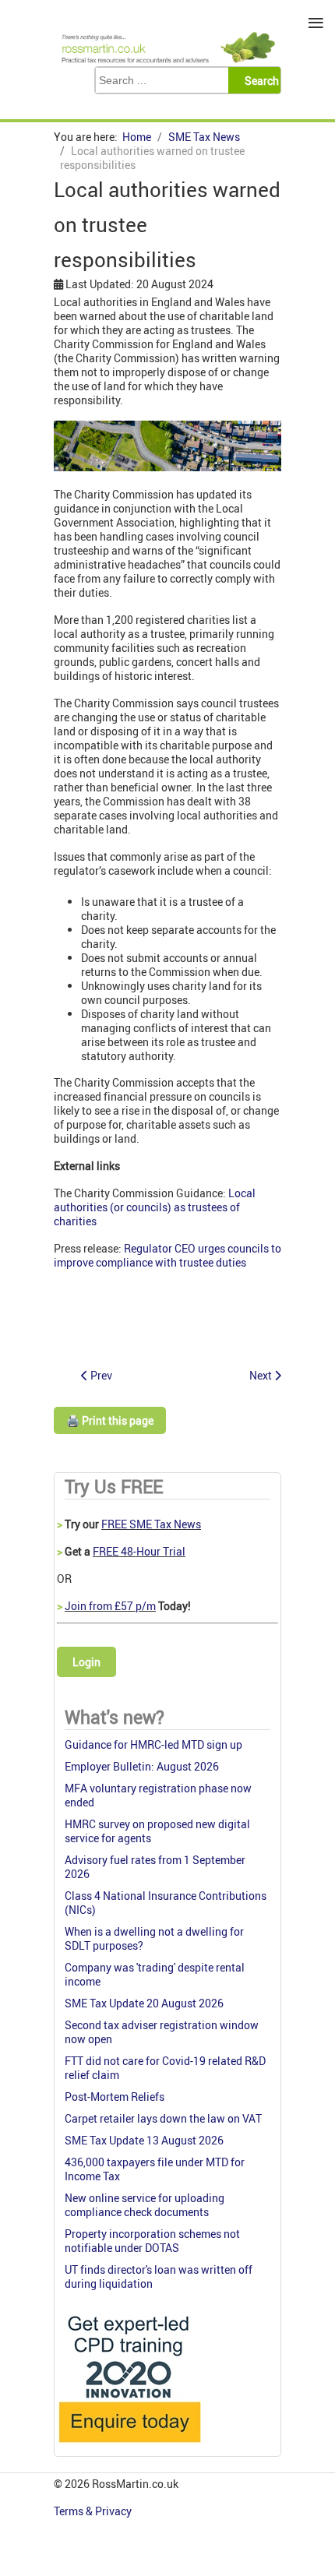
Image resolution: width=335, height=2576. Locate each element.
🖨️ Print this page (110, 1420)
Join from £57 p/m (110, 1606)
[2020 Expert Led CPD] (129, 2446)
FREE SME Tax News (151, 1524)
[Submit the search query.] (259, 80)
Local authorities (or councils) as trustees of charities (155, 1207)
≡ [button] (316, 23)
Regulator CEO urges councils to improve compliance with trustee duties (167, 1255)
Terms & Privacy (94, 2511)
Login (86, 1662)
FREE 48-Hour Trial (139, 1551)
